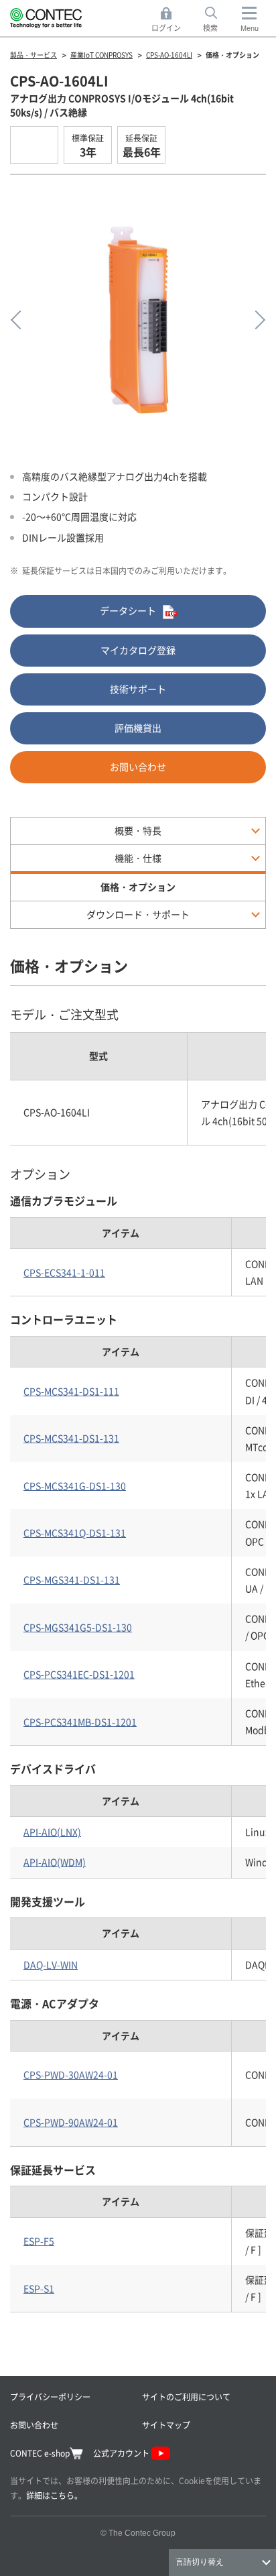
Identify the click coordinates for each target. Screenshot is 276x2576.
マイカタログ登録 (138, 650)
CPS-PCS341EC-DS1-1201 (79, 1674)
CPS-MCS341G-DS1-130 (75, 1486)
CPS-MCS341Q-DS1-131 (75, 1532)
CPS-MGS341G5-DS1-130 (78, 1627)
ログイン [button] (170, 20)
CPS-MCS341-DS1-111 (71, 1391)
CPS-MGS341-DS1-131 (72, 1579)
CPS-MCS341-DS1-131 (71, 1438)
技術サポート (138, 689)
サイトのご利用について (186, 2397)
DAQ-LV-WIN (51, 1964)
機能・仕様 (138, 858)
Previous (20, 320)
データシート (128, 610)
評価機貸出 (138, 728)
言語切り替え (200, 2562)
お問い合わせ (138, 767)
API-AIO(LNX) (52, 1832)
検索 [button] (218, 20)
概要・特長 (138, 830)
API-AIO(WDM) (55, 1862)
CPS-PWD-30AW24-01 (71, 2074)
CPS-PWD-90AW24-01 (71, 2122)
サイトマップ (166, 2425)
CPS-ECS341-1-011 (64, 1272)
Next (256, 320)
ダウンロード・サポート (138, 914)
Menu (250, 28)
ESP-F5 (39, 2241)
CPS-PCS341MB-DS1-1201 (80, 1722)
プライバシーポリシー (50, 2397)
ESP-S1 (39, 2288)
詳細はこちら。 (54, 2495)
